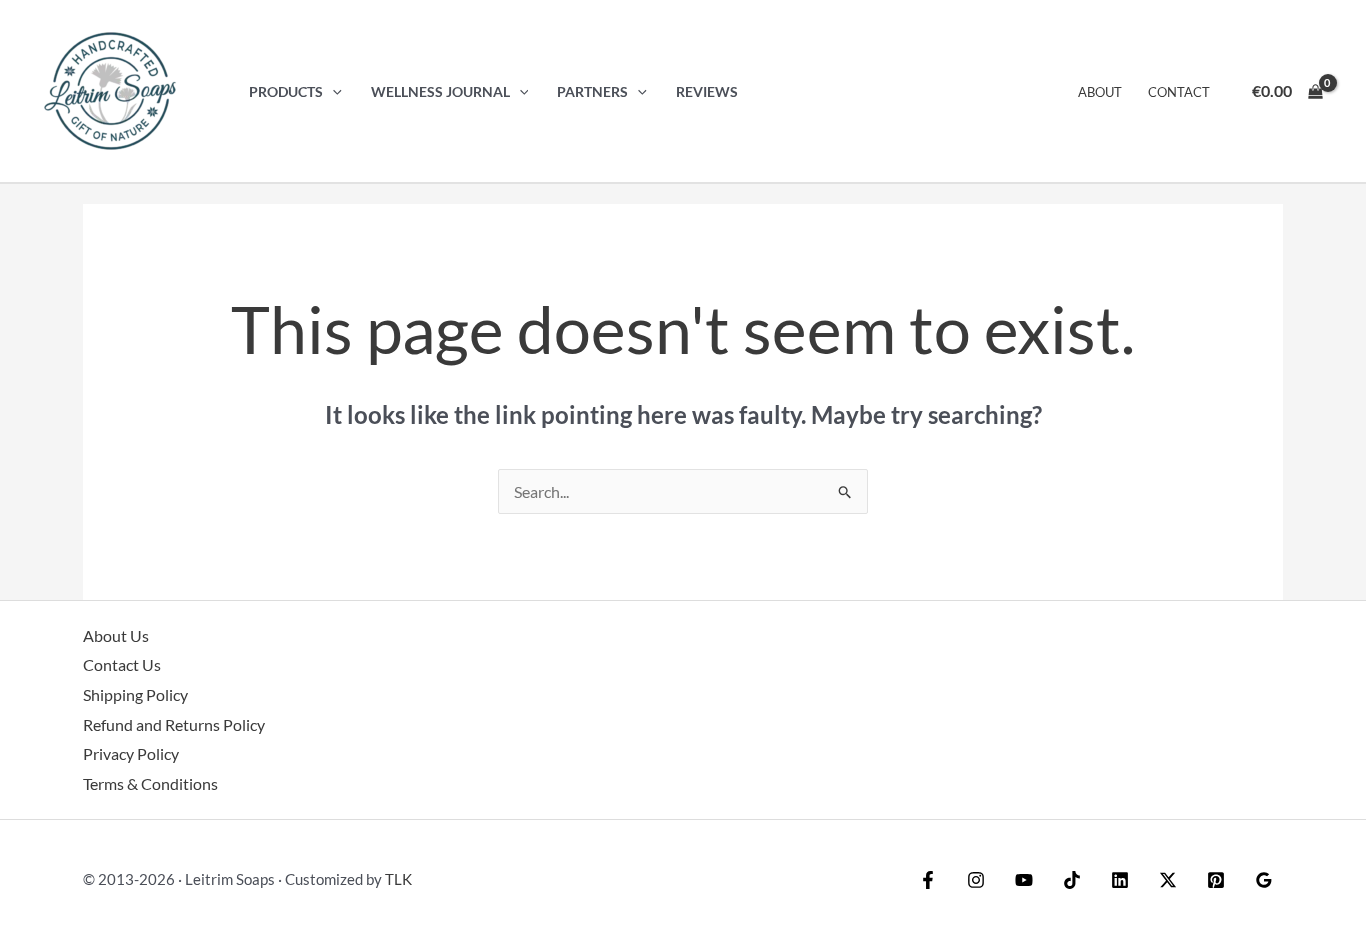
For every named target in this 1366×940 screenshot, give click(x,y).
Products (286, 91)
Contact (1179, 92)
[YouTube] (1024, 880)
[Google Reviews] (1264, 880)
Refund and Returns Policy (174, 724)
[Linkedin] (1120, 880)
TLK (398, 879)
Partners (592, 91)
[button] (332, 91)
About (1100, 92)
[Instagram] (976, 880)
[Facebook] (928, 880)
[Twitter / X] (1168, 880)
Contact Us (122, 664)
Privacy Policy (131, 753)
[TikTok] (1072, 880)
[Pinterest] (1216, 880)
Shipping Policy (135, 694)
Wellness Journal (440, 91)
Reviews (707, 91)
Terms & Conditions (150, 783)
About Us (116, 635)
